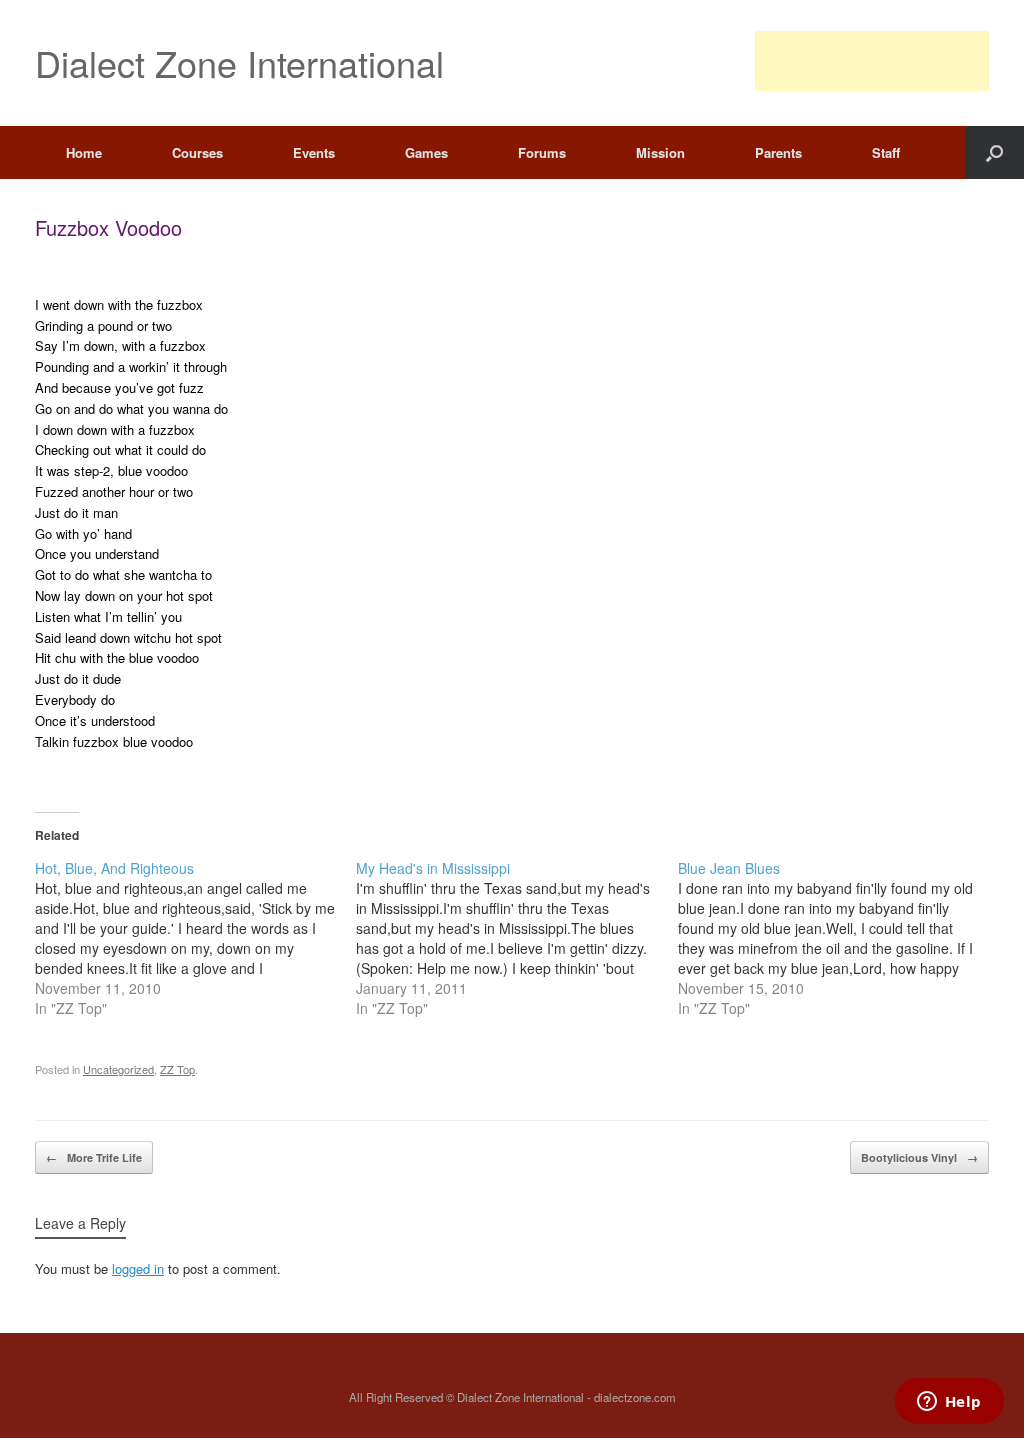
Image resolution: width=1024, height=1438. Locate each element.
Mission (660, 152)
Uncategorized (118, 1069)
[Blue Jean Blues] (838, 938)
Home (84, 152)
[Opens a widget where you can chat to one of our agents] (949, 1403)
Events (314, 152)
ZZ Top (177, 1069)
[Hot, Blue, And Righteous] (195, 938)
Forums (542, 152)
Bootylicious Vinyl (919, 1157)
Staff (886, 152)
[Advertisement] (872, 61)
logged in (138, 1268)
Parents (778, 152)
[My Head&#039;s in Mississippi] (516, 938)
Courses (197, 152)
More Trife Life (94, 1157)
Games (426, 152)
